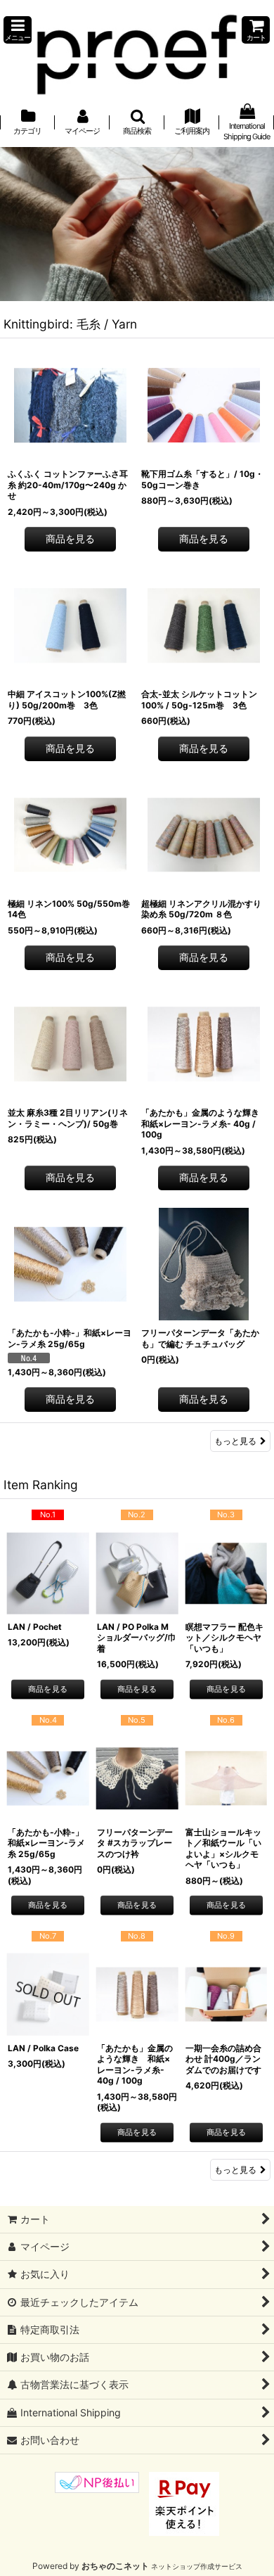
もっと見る (235, 1441)
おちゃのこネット (115, 2566)
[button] (18, 30)
